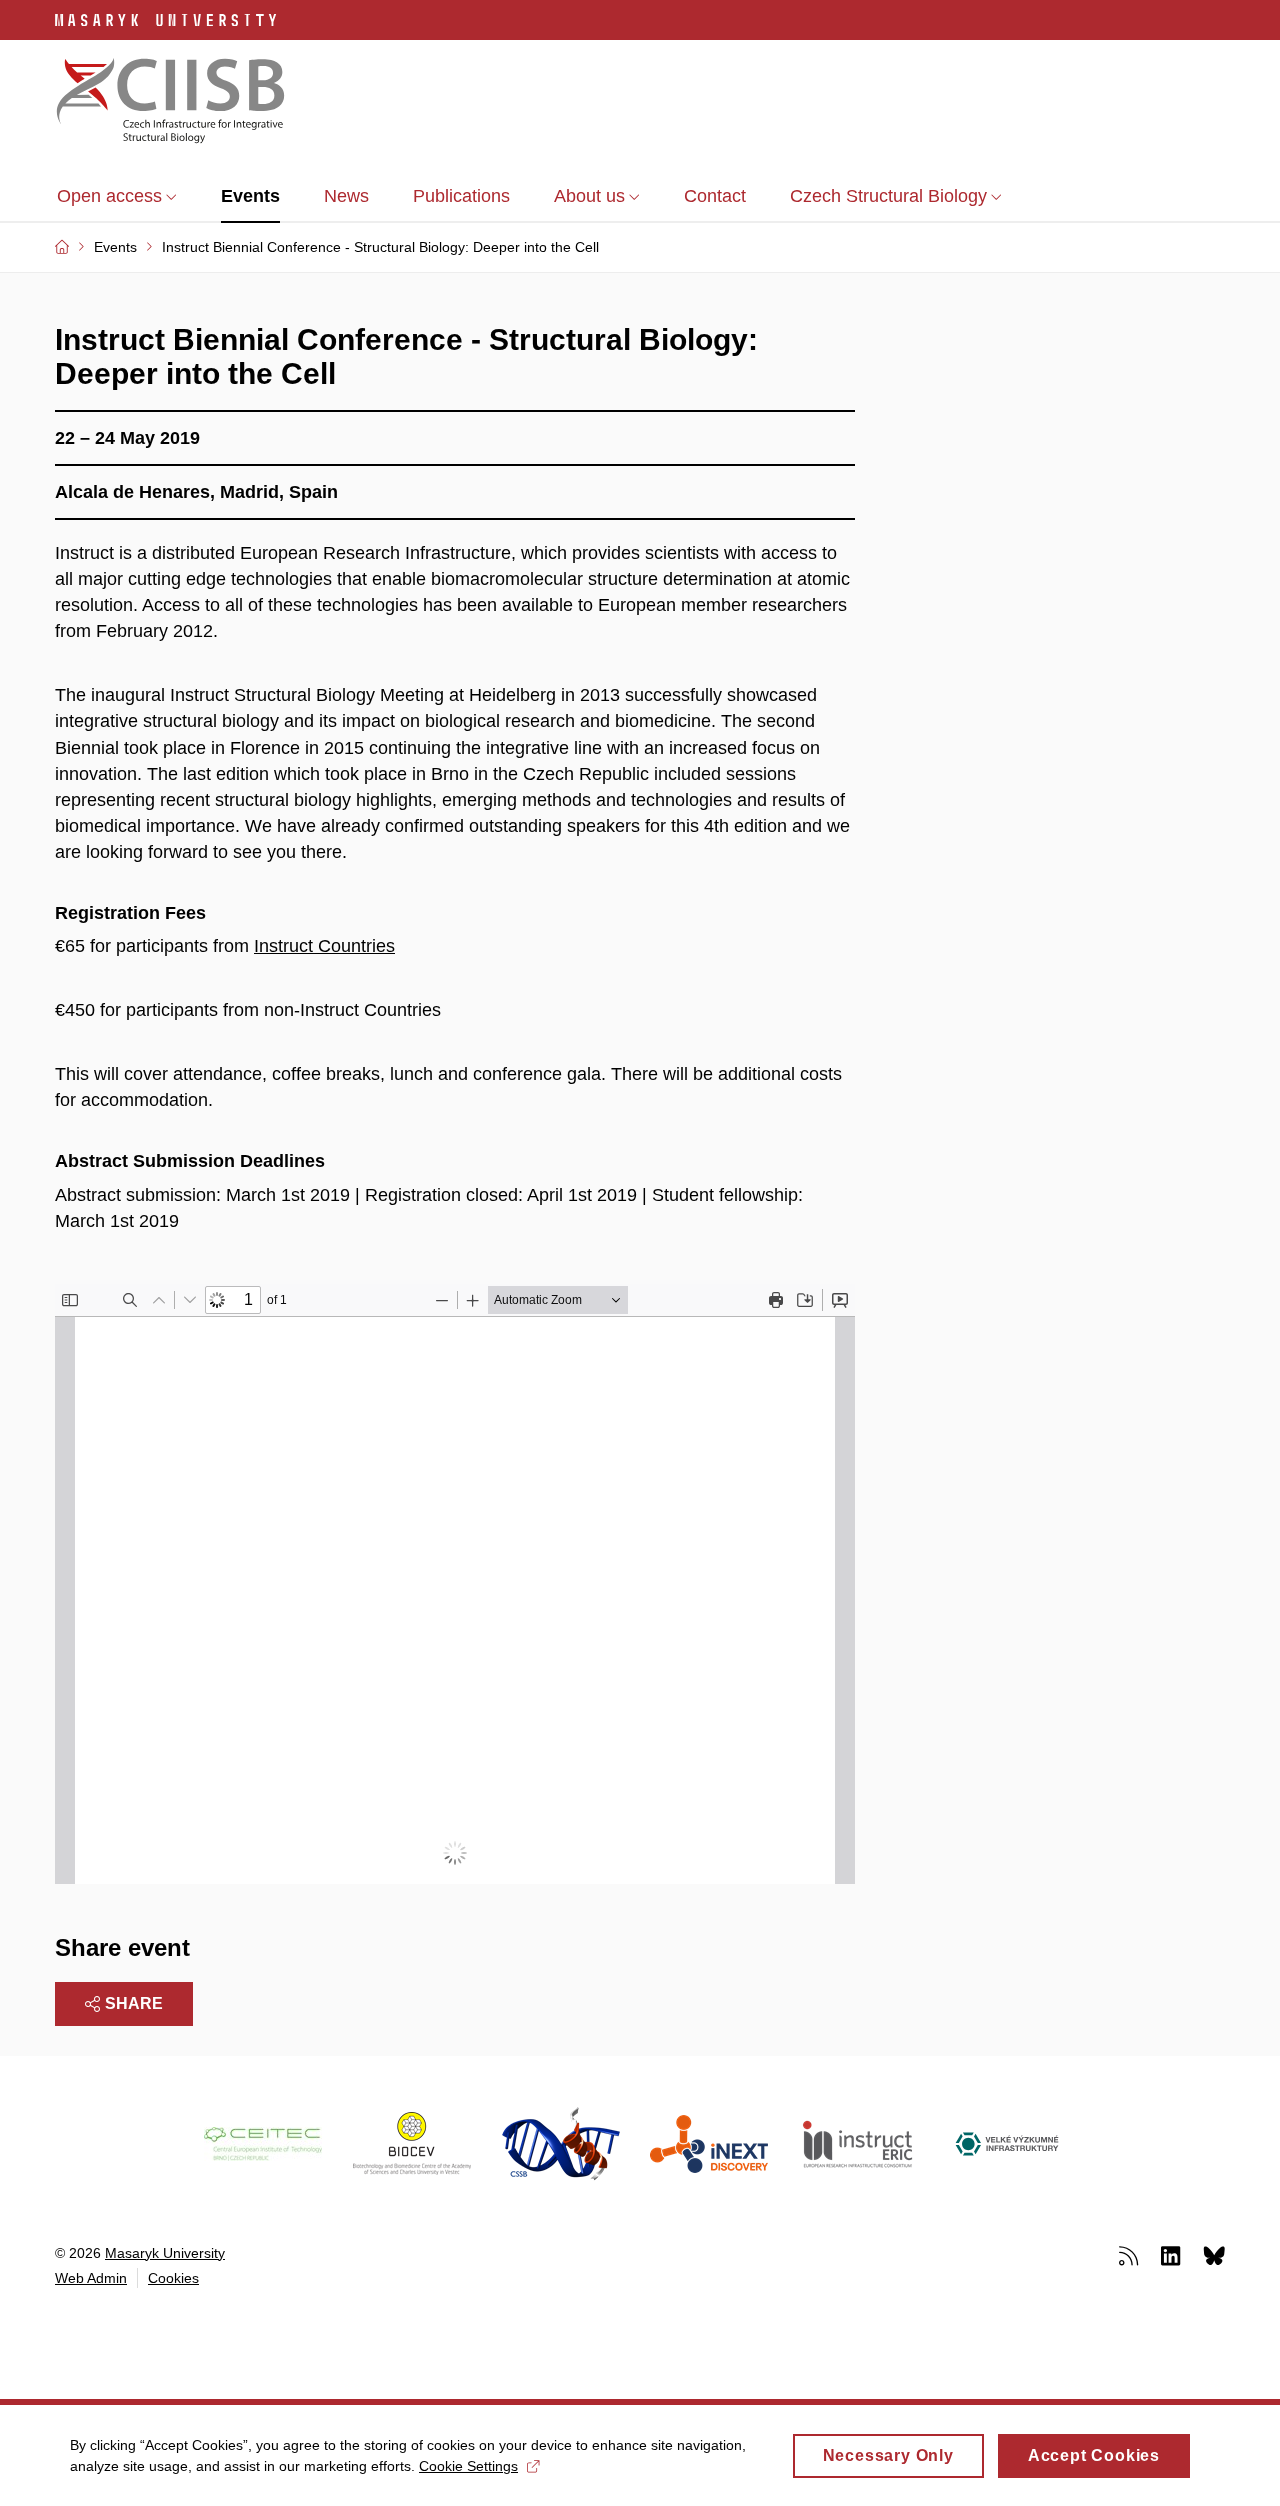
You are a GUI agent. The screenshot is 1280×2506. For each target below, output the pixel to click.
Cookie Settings (468, 2466)
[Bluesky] (1214, 2255)
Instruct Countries (324, 946)
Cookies (173, 2278)
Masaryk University (165, 2253)
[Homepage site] (171, 103)
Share (134, 2003)
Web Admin (91, 2278)
